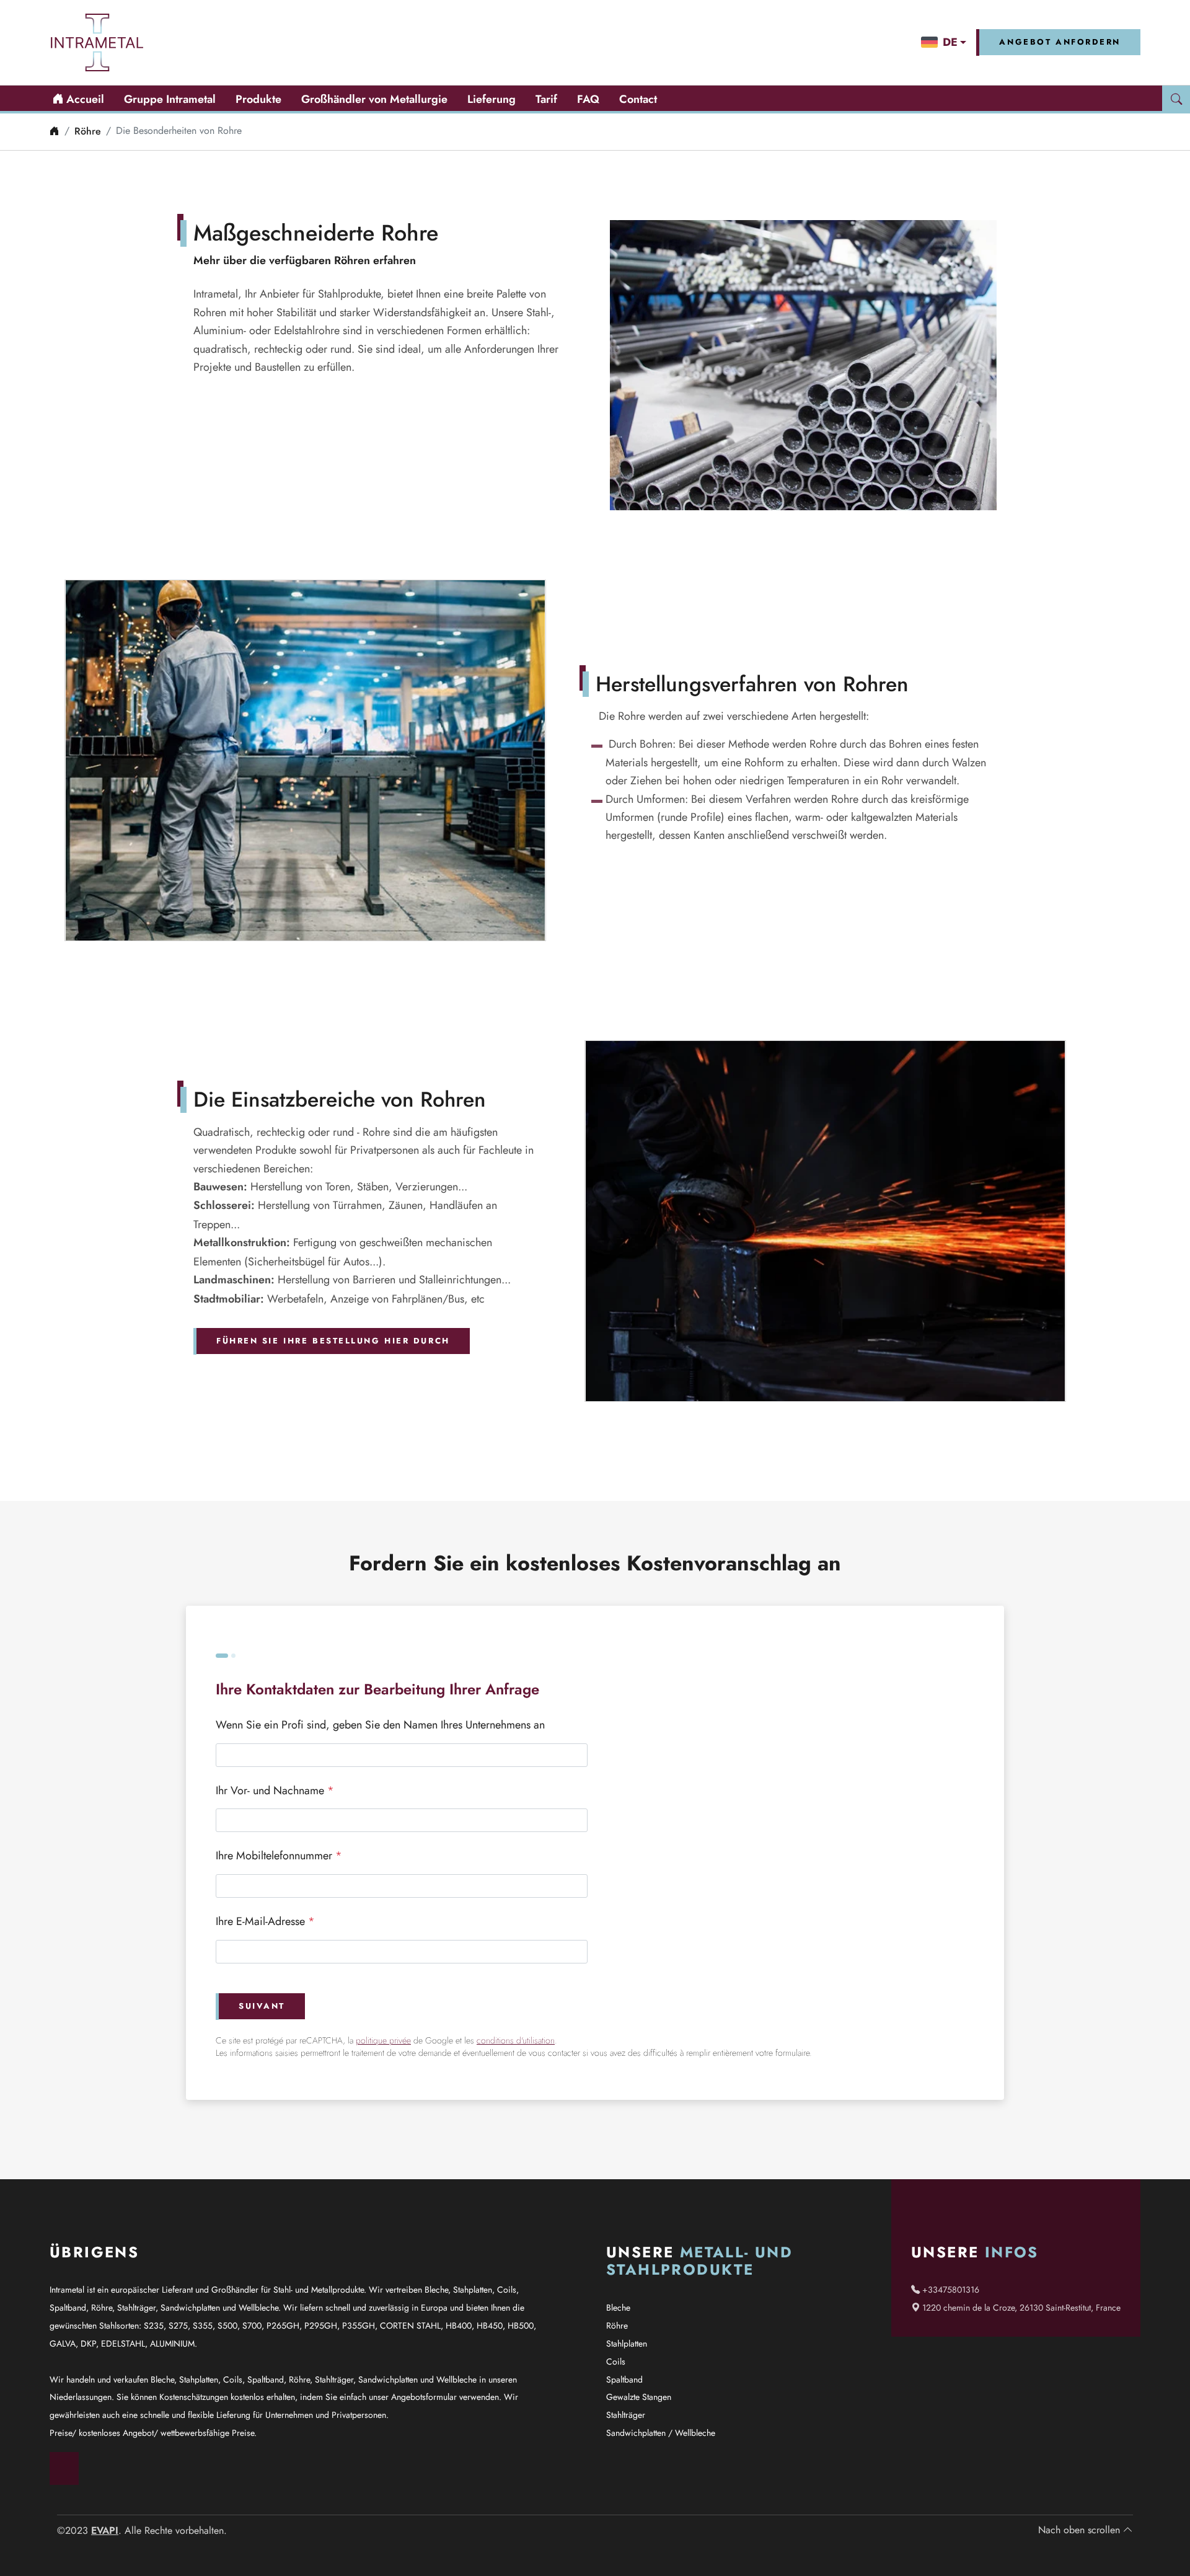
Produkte (258, 99)
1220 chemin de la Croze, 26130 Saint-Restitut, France (1020, 2308)
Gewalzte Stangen (639, 2397)
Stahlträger (626, 2415)
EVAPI (105, 2530)
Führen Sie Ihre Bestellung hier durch (333, 1341)
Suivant (262, 2006)
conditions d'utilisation (516, 2041)
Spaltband (624, 2379)
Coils (616, 2361)
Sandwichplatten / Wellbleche (661, 2433)
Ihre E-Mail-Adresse (265, 1921)
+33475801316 (950, 2290)
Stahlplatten (627, 2344)
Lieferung (491, 99)
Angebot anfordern (1060, 42)
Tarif (546, 99)
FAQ (588, 99)
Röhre (88, 131)
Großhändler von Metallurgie (374, 99)
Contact (638, 99)
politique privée (383, 2041)
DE (950, 42)
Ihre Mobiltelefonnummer (279, 1855)
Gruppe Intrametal (170, 99)
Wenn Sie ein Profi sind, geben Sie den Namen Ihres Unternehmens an (380, 1724)
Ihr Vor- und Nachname (275, 1790)
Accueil (84, 99)
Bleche (618, 2308)
